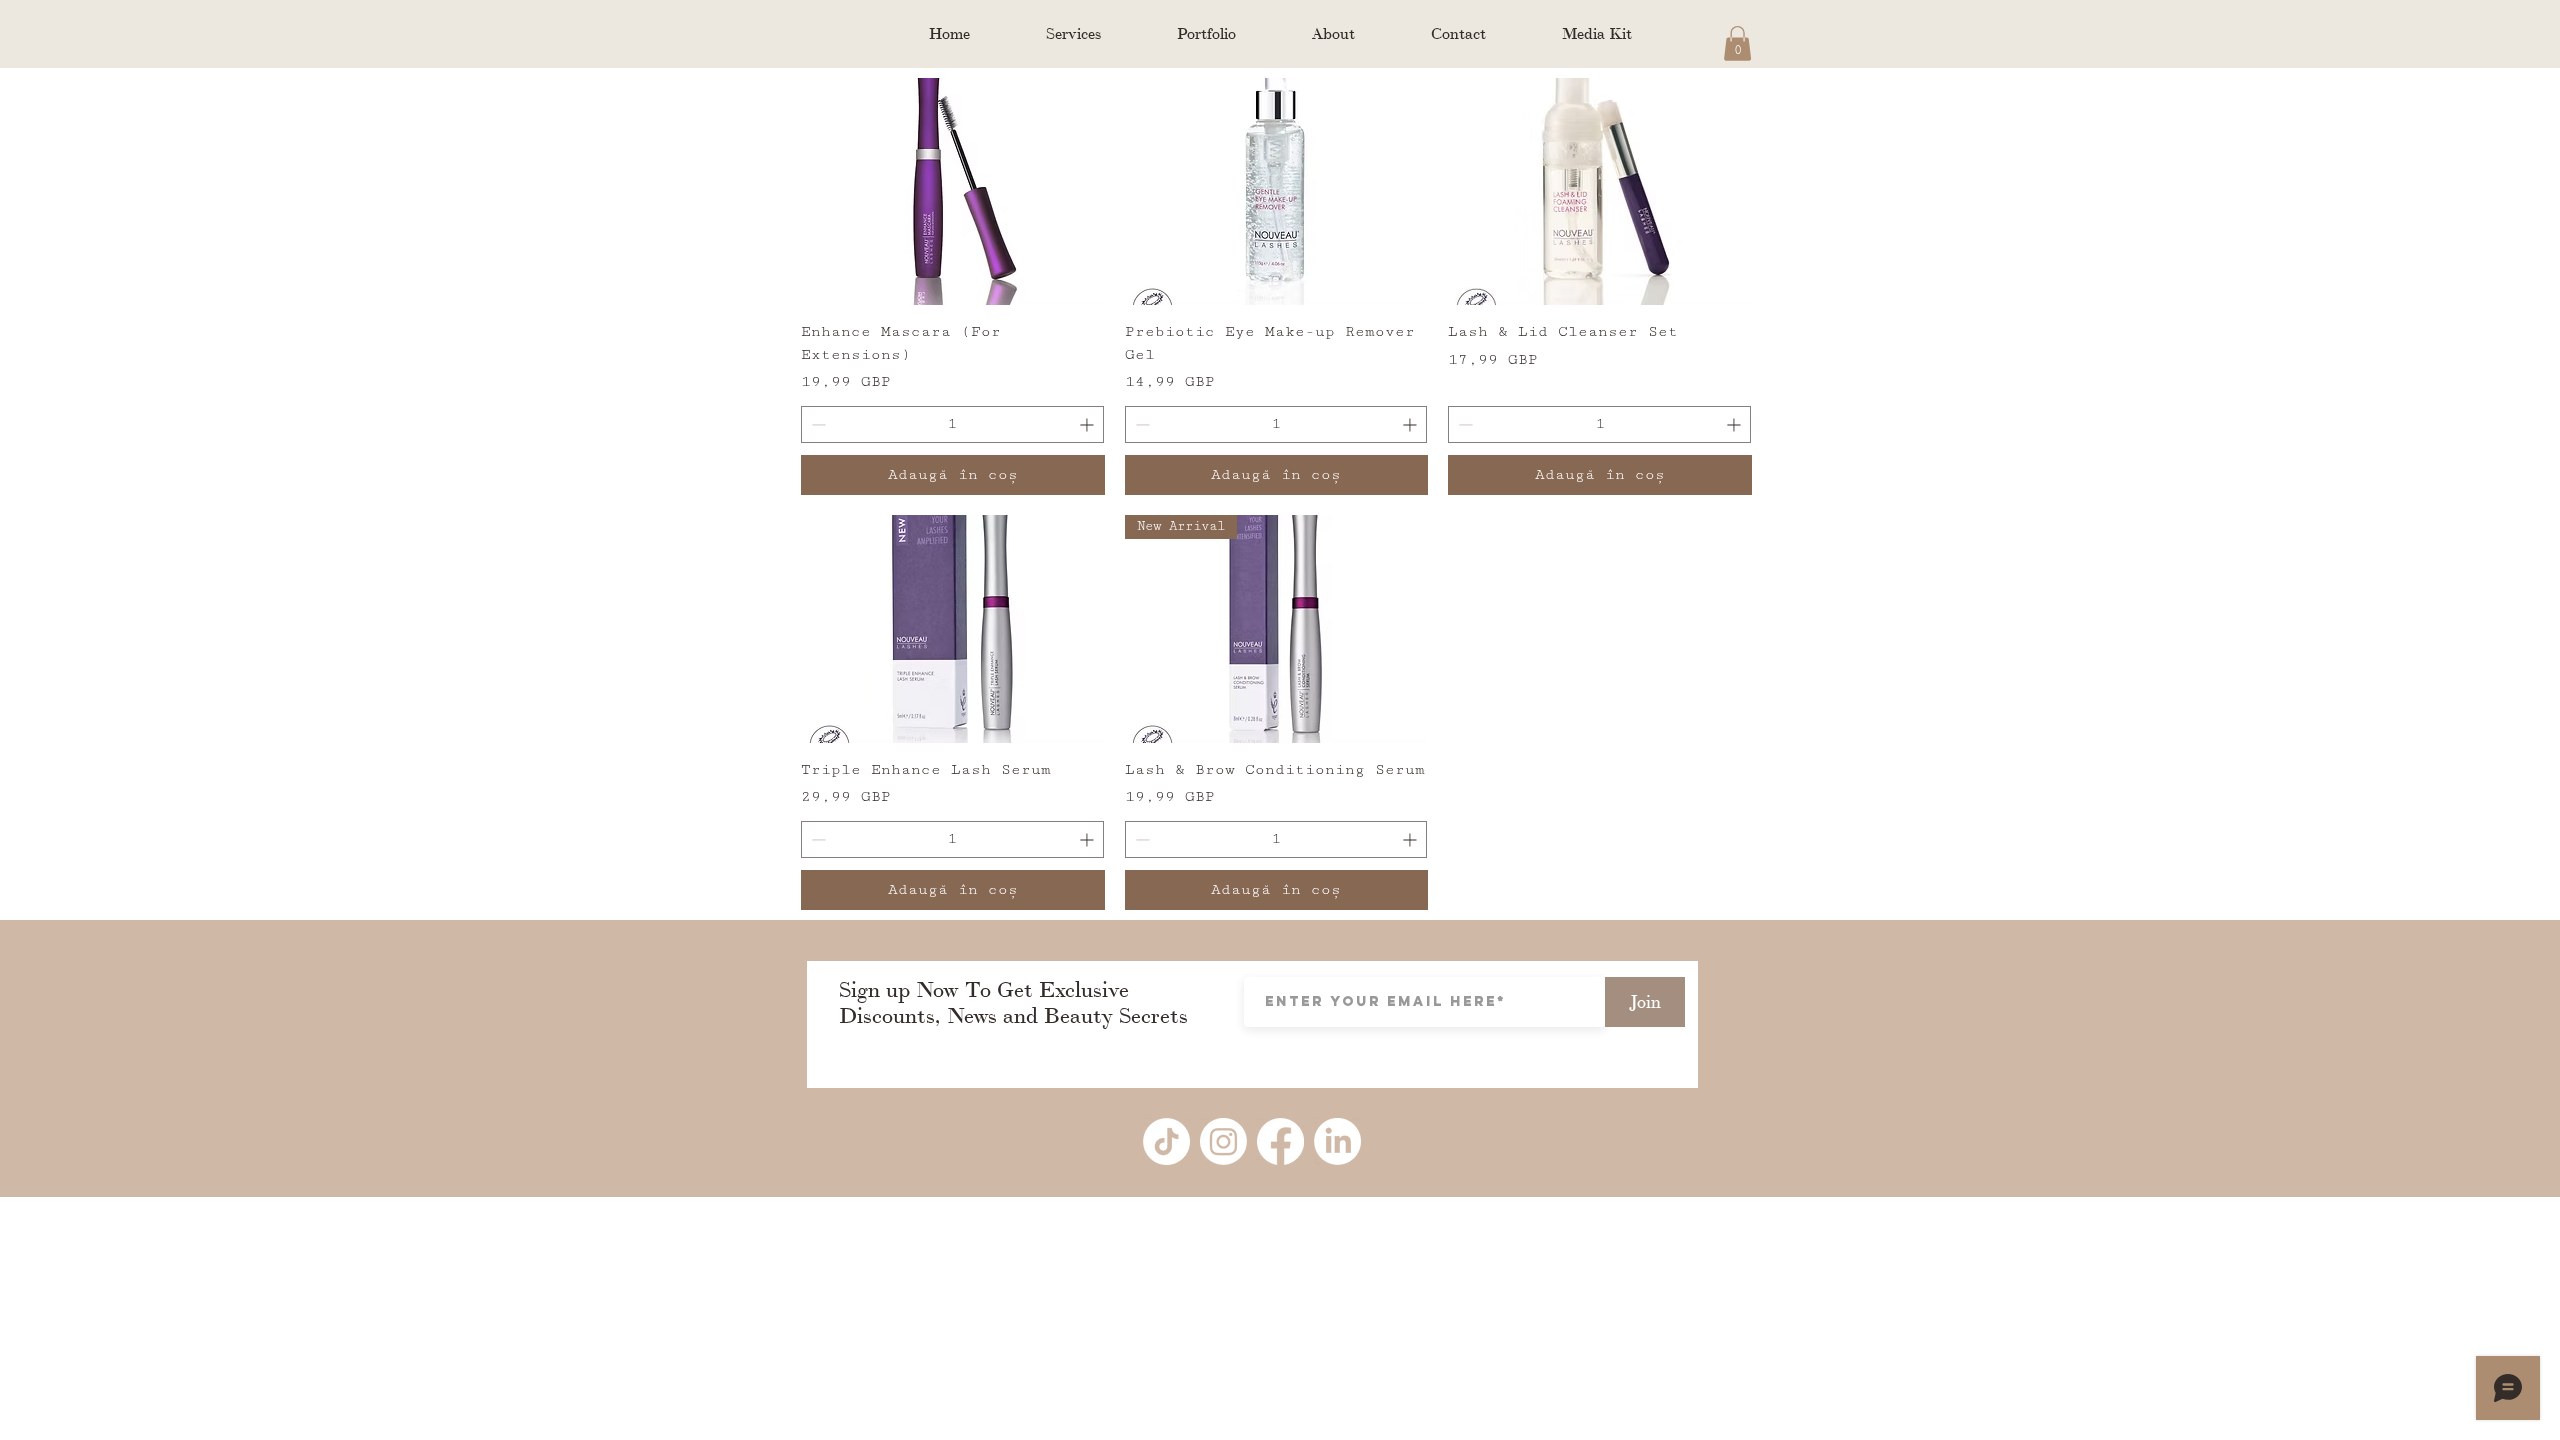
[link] (1737, 43)
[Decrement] (816, 424)
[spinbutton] (952, 424)
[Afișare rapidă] (953, 192)
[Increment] (1088, 424)
